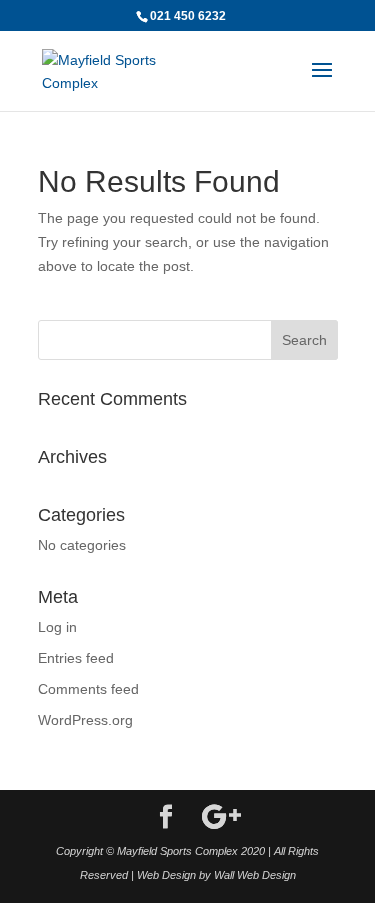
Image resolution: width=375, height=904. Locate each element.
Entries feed (76, 658)
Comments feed (88, 689)
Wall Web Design (255, 875)
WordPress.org (85, 720)
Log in (57, 627)
